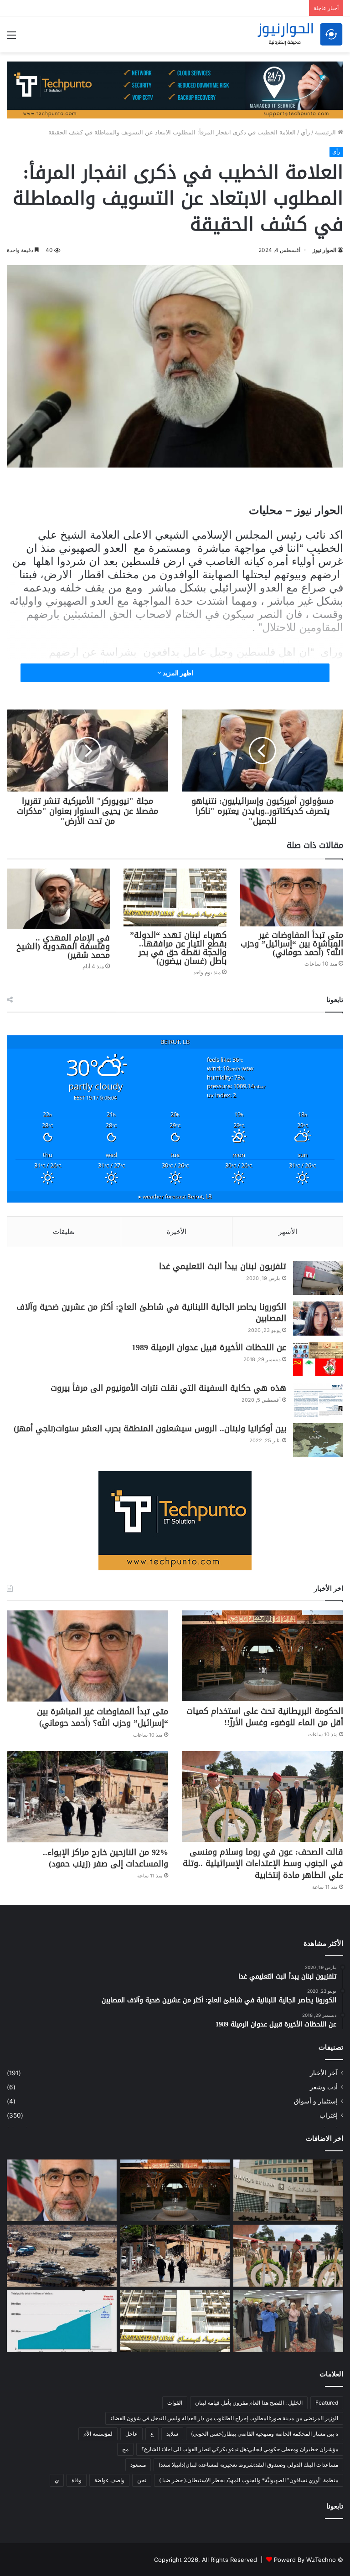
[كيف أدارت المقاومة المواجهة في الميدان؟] (62, 2256)
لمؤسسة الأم (98, 2434)
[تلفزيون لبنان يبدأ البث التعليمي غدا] (318, 1278)
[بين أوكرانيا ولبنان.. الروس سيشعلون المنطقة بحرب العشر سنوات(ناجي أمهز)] (318, 1440)
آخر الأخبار (324, 2073)
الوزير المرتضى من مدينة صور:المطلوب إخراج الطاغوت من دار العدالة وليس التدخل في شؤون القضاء (224, 2418)
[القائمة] (11, 38)
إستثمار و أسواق (316, 2101)
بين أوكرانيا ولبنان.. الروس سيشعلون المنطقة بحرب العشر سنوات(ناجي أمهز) (150, 1429)
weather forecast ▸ (175, 1196)
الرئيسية (326, 132)
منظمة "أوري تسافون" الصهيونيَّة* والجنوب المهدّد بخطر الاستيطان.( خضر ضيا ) (249, 2480)
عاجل (131, 2434)
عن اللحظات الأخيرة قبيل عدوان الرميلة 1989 (209, 1347)
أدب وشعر (324, 2087)
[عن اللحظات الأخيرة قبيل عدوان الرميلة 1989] (318, 1359)
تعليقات (64, 1231)
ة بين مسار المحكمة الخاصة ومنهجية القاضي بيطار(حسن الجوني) (265, 2434)
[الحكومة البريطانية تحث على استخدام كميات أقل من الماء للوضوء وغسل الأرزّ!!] (262, 1656)
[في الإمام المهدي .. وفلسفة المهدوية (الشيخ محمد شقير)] (58, 899)
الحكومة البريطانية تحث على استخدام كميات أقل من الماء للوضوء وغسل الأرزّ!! (265, 1717)
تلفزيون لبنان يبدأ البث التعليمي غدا (223, 1266)
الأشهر (288, 1231)
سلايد (172, 2434)
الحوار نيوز (324, 250)
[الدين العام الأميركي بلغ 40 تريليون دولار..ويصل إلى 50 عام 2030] (62, 2321)
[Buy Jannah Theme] (175, 89)
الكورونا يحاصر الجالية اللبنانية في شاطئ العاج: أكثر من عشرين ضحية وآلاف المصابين (151, 1313)
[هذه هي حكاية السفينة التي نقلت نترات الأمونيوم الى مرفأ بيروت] (318, 1400)
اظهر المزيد (177, 673)
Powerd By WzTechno (305, 2560)
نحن (142, 2480)
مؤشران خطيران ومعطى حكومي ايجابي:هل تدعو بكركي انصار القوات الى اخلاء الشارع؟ (240, 2449)
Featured (327, 2403)
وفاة (77, 2480)
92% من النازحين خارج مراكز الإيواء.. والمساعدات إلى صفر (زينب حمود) (106, 1858)
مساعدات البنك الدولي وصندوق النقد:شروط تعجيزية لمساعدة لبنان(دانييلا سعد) (248, 2465)
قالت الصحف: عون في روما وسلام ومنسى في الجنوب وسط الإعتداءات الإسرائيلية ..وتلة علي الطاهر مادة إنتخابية (263, 1863)
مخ (125, 2449)
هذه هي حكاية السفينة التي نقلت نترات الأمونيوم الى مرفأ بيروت (168, 1388)
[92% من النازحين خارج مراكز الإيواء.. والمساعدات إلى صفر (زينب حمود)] (87, 1797)
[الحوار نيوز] (300, 34)
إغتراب (329, 2115)
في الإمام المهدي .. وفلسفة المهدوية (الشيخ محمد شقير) (63, 946)
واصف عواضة (109, 2480)
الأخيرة (177, 1231)
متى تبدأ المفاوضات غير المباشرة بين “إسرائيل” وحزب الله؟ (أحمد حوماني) (292, 944)
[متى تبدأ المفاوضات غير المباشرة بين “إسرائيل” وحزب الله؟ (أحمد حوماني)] (292, 897)
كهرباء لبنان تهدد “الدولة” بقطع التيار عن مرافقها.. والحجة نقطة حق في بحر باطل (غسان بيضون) (178, 948)
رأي (305, 132)
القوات (175, 2403)
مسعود (138, 2465)
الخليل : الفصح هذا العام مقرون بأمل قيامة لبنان (249, 2403)
